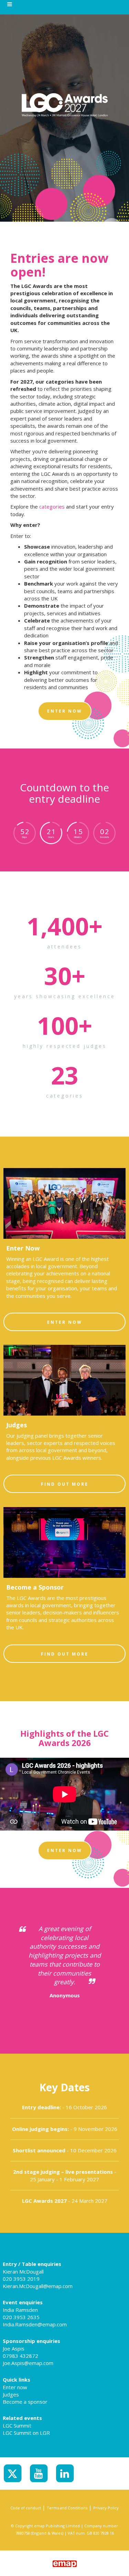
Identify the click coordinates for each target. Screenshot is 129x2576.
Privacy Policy (106, 2508)
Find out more (65, 1484)
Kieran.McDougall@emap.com (38, 2286)
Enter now (15, 2387)
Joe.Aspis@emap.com (28, 2363)
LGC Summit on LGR (26, 2433)
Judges (11, 2394)
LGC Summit (17, 2425)
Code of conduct (26, 2508)
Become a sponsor (25, 2402)
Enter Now (65, 1322)
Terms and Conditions (67, 2508)
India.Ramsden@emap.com (35, 2324)
